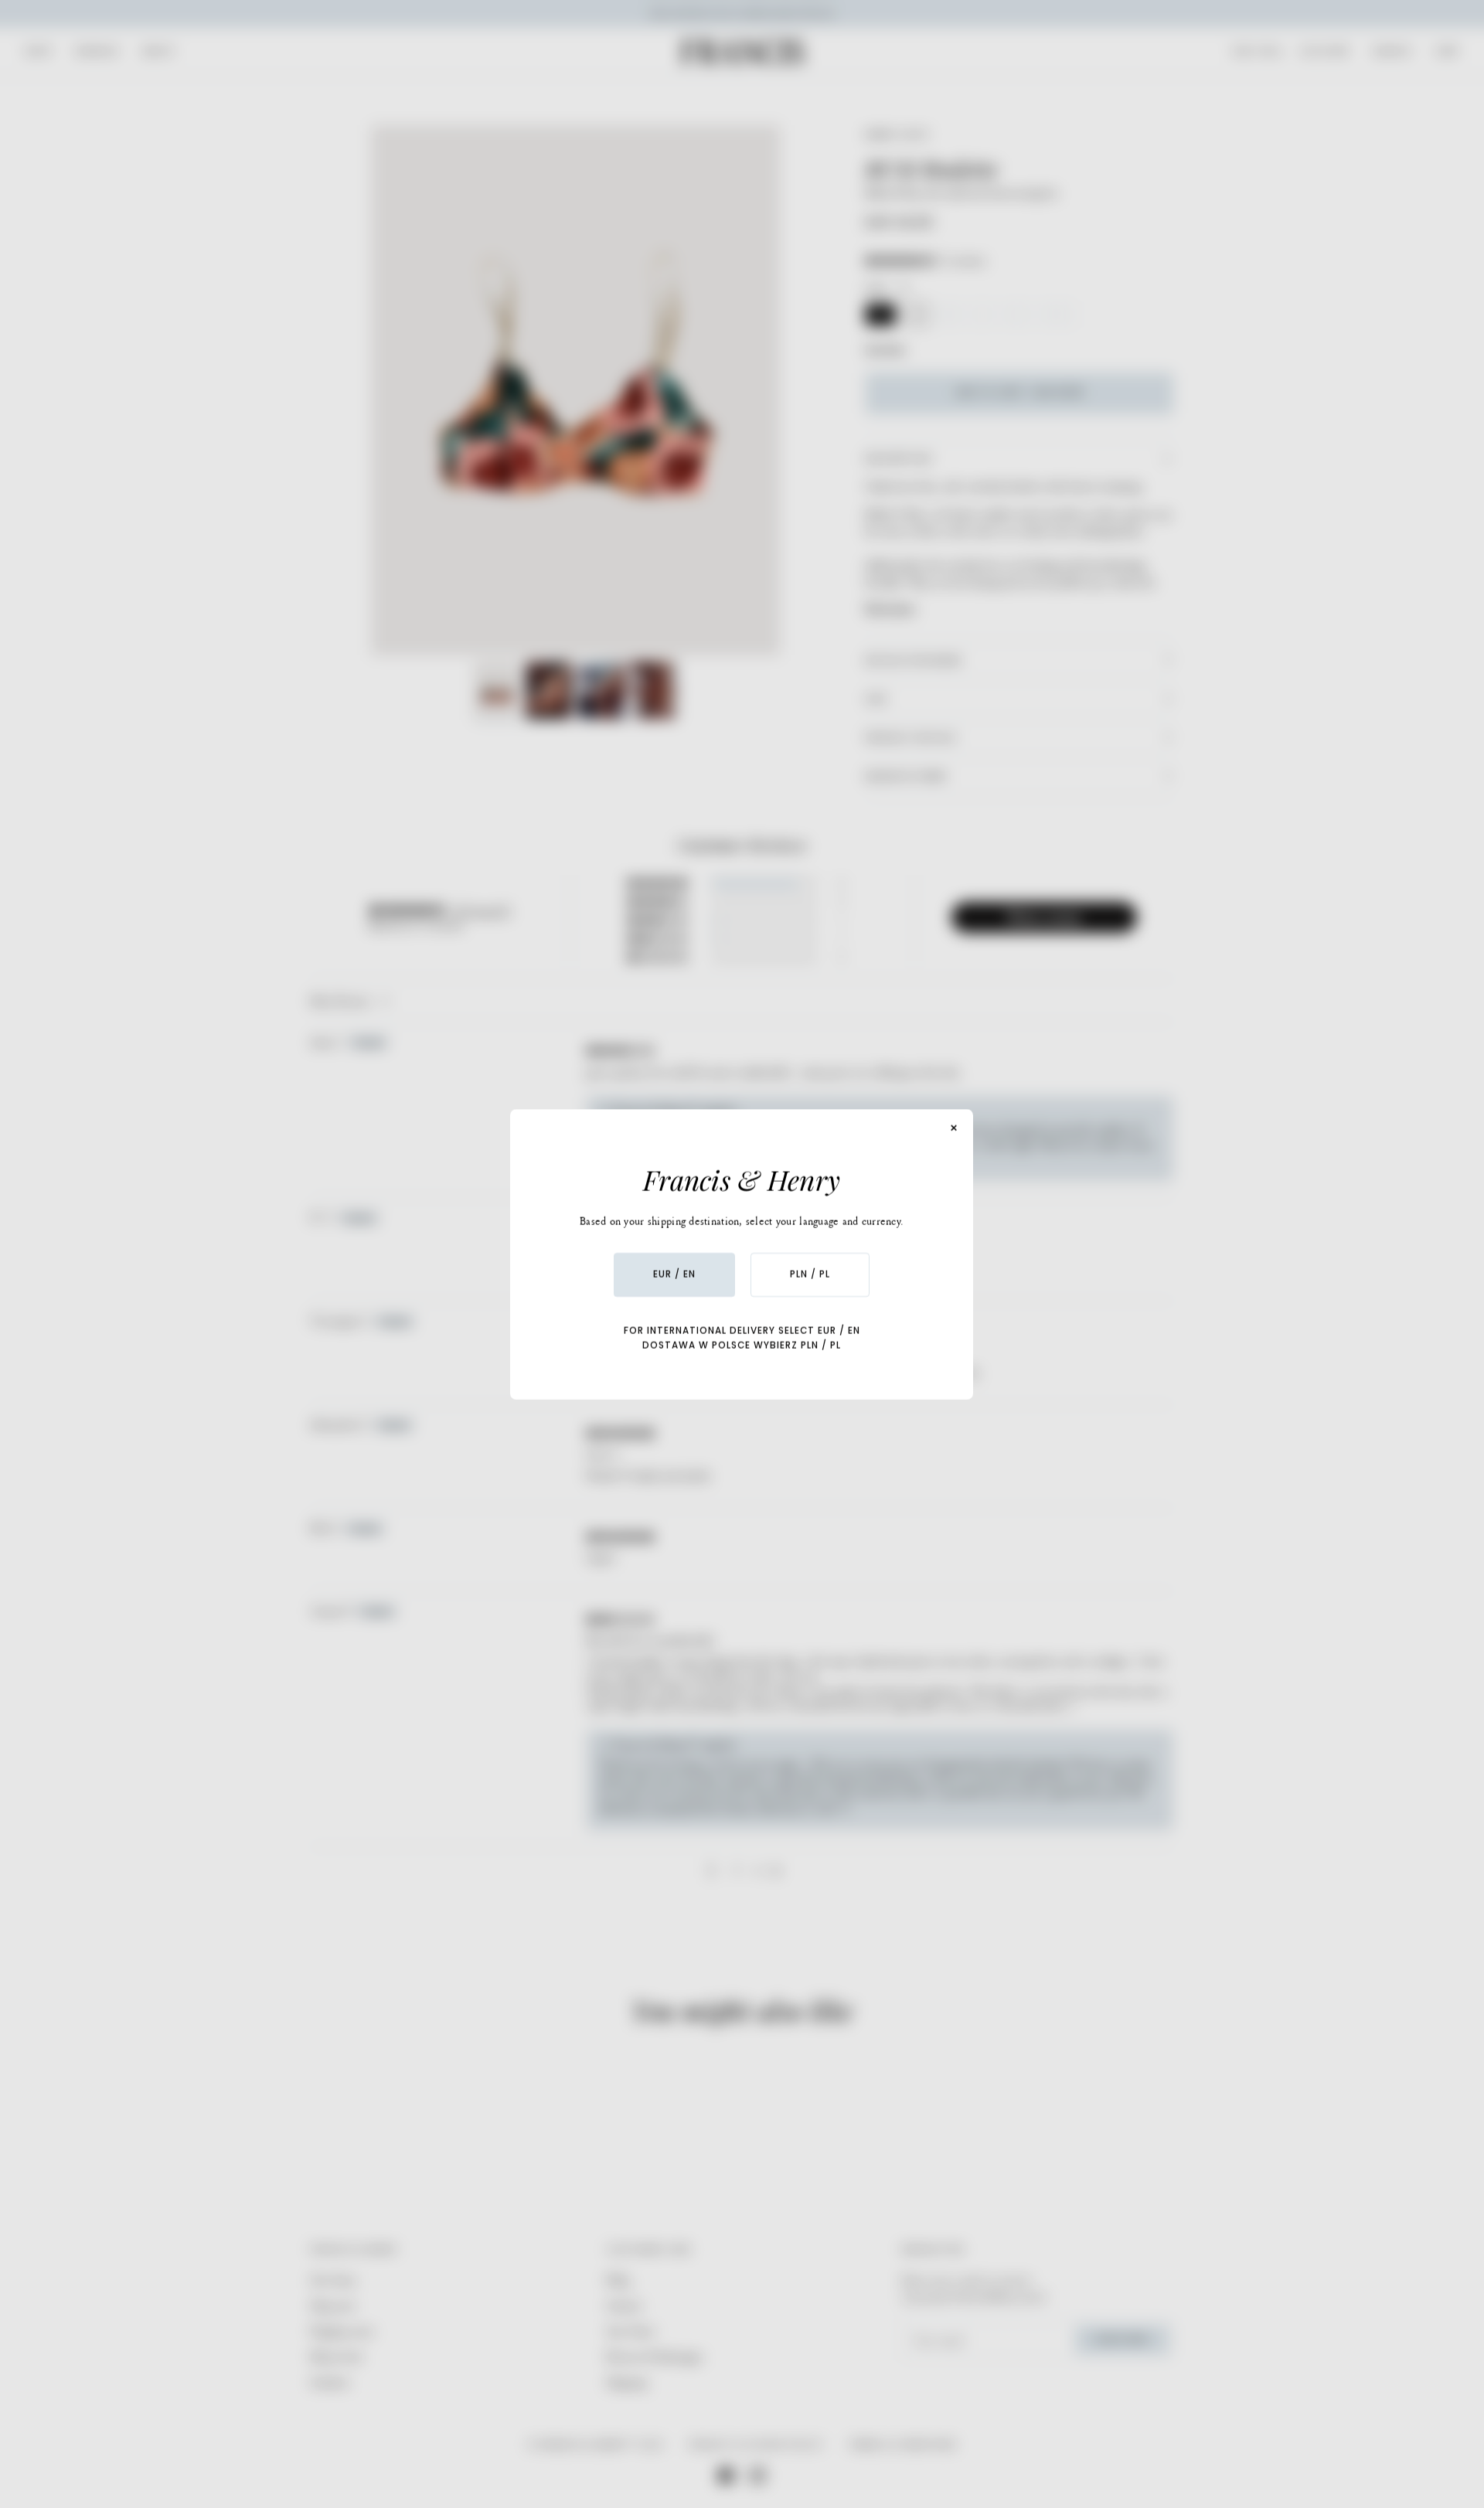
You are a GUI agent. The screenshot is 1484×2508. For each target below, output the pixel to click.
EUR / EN (674, 1274)
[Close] (955, 1128)
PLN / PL (810, 1274)
